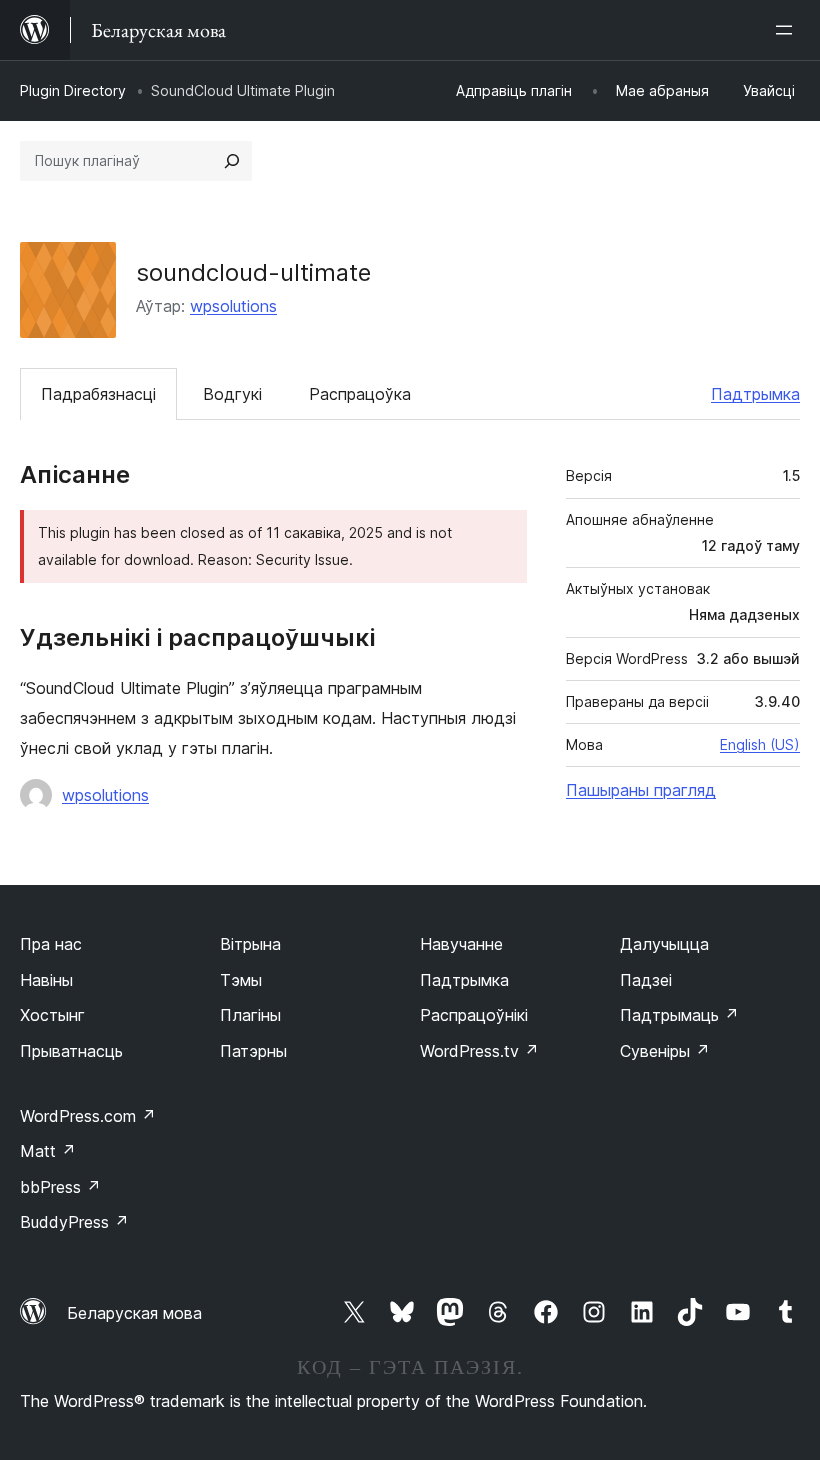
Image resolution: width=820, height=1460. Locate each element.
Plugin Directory (73, 90)
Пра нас (51, 944)
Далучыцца (664, 944)
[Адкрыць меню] (788, 30)
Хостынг (52, 1015)
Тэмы (241, 980)
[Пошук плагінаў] (232, 161)
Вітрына (250, 944)
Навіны (46, 980)
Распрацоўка (360, 394)
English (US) (760, 744)
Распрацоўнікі (474, 1015)
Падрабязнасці (98, 394)
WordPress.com (88, 1116)
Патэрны (253, 1051)
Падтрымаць (679, 1015)
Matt (48, 1151)
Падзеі (646, 980)
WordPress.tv (479, 1051)
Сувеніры (665, 1051)
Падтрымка (755, 394)
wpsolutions (233, 306)
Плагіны (250, 1015)
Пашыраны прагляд (641, 790)
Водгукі (232, 394)
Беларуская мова (134, 1313)
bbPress (60, 1187)
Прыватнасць (71, 1051)
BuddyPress (74, 1222)
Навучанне (461, 944)
